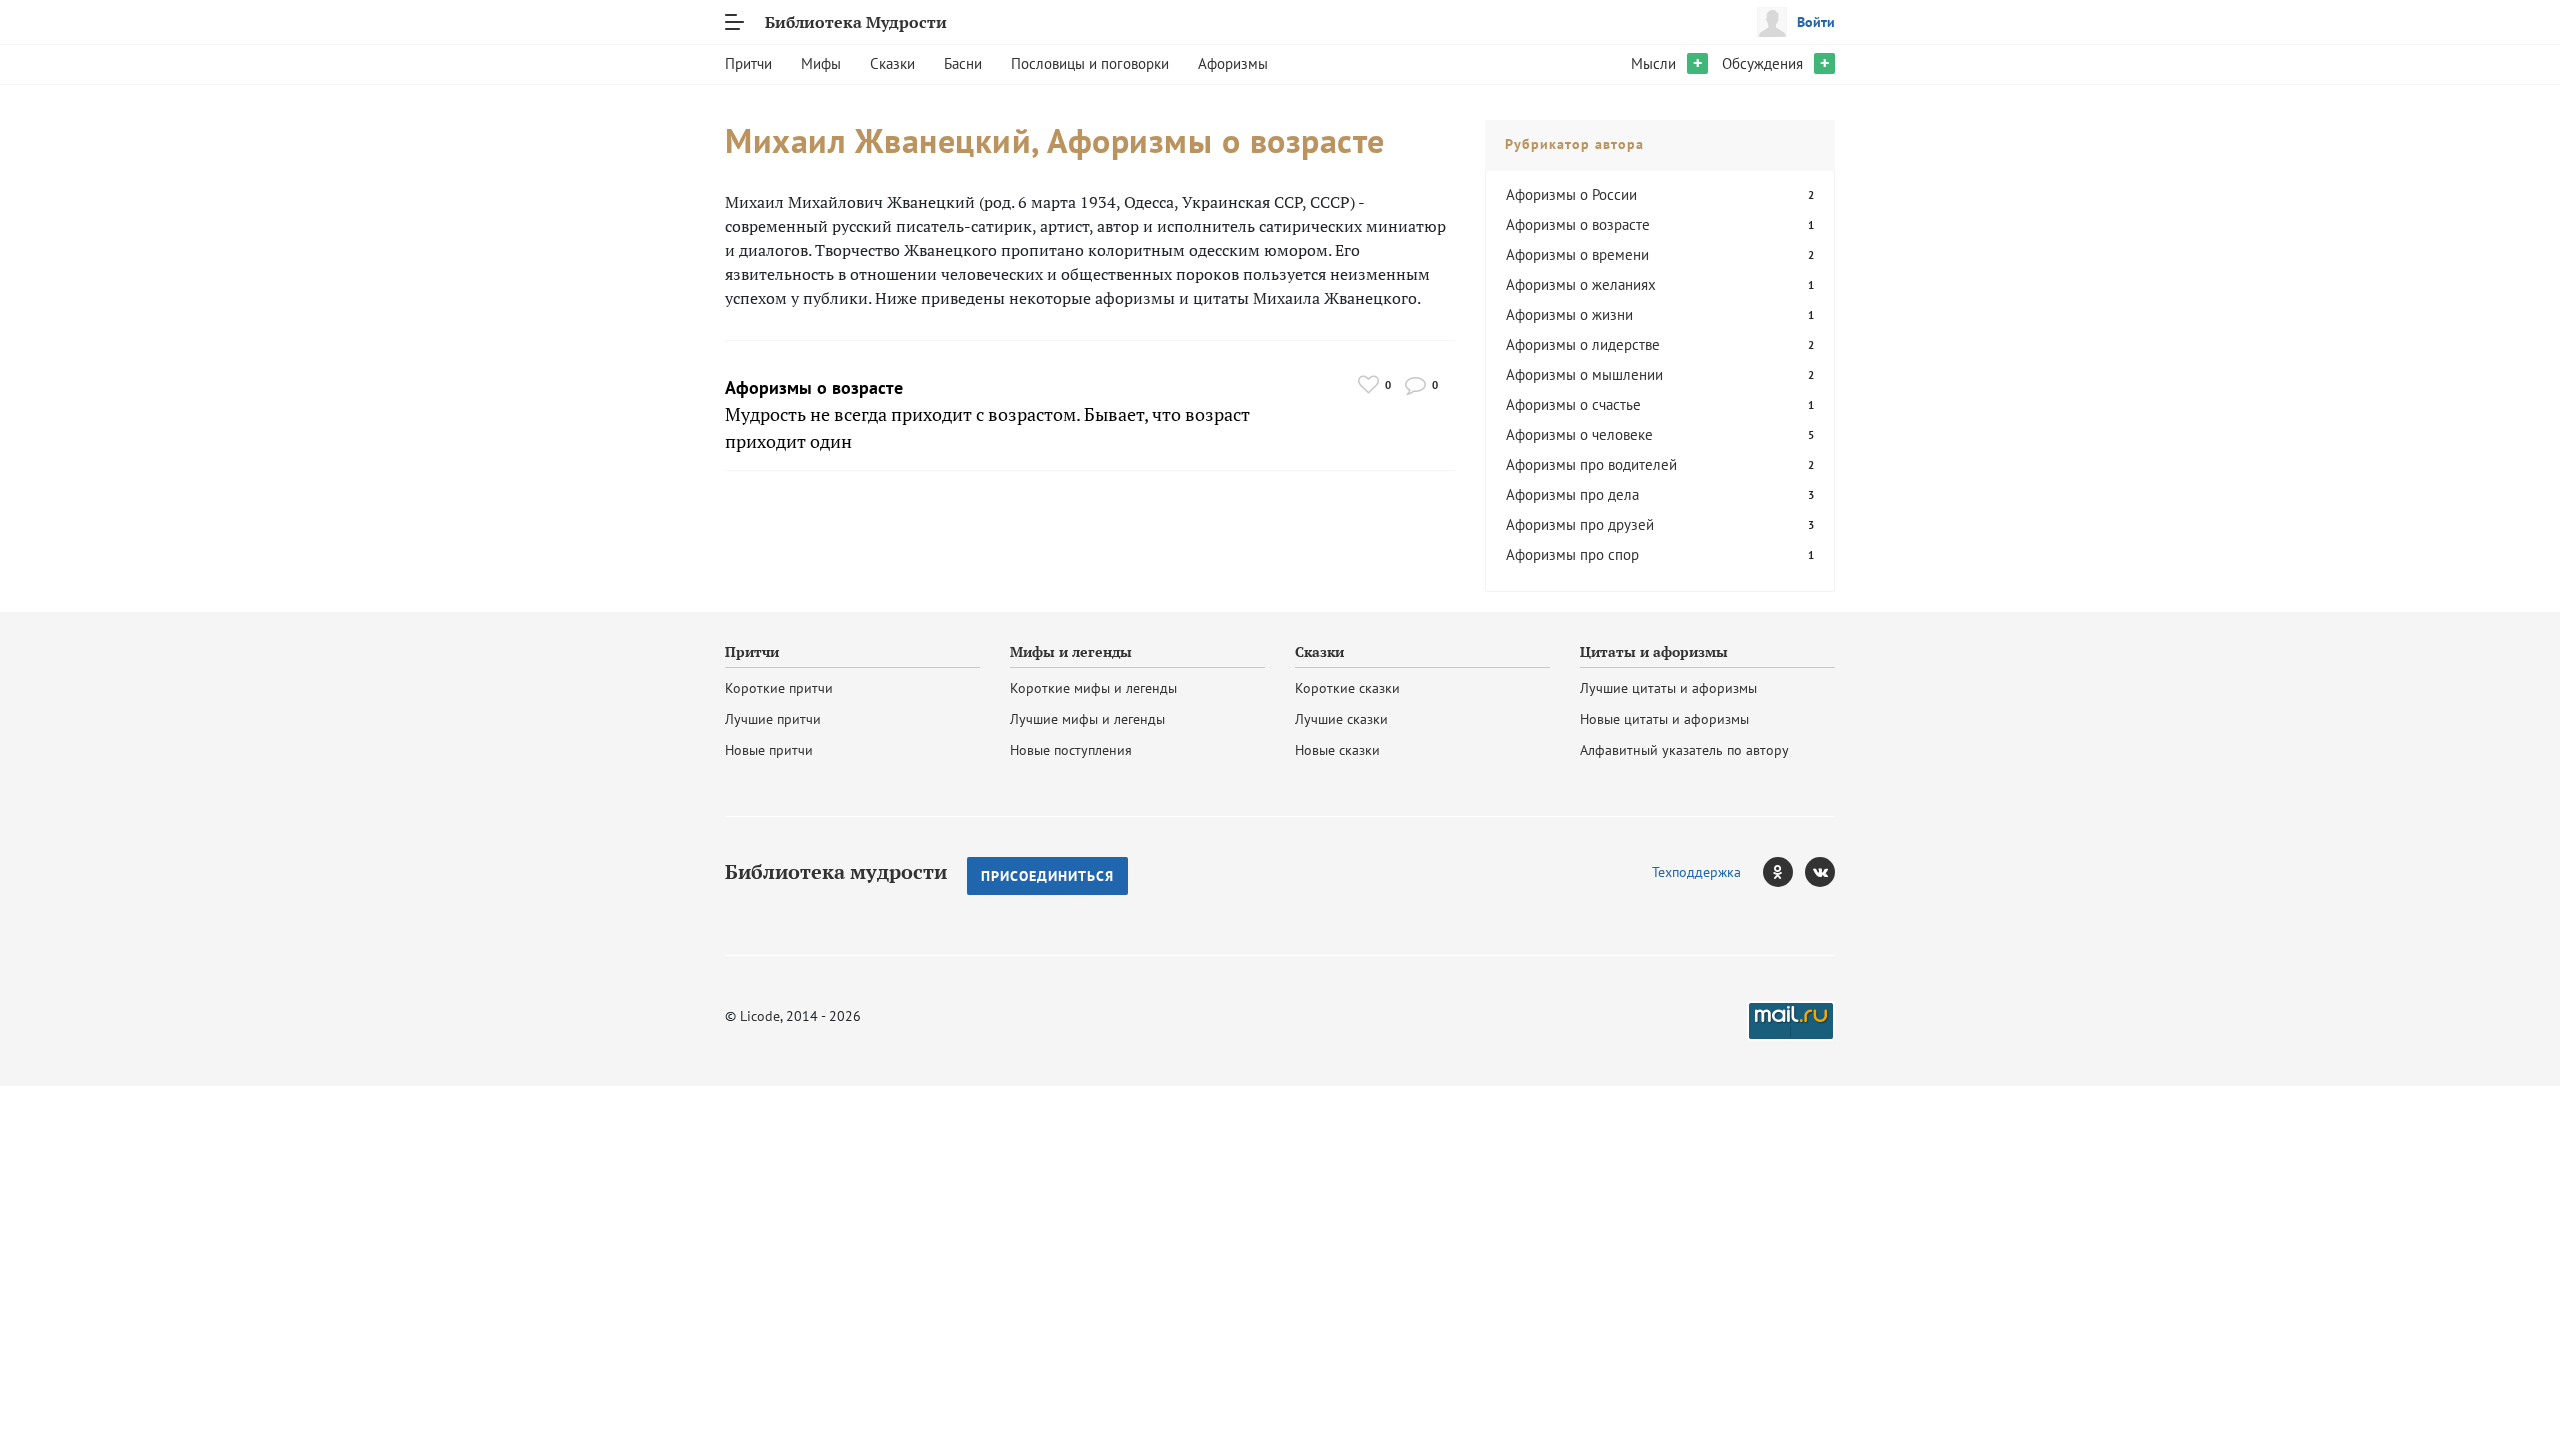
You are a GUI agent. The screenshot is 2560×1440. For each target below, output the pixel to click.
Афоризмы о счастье (1573, 404)
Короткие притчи (779, 688)
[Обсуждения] (1415, 384)
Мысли (1653, 63)
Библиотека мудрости (836, 872)
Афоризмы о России (1571, 194)
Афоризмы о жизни (1569, 314)
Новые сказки (1337, 750)
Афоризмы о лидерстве (1583, 344)
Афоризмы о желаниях (1581, 284)
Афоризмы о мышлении (1584, 374)
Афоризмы (1233, 63)
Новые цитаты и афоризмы (1664, 719)
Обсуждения (1762, 63)
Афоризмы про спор (1572, 554)
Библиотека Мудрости (856, 22)
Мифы (821, 63)
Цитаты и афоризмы (1654, 652)
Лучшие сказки (1341, 719)
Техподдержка (1696, 872)
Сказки (892, 63)
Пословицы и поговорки (1090, 63)
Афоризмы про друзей (1580, 524)
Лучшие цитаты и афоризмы (1668, 688)
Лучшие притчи (773, 719)
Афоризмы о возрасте (814, 387)
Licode (760, 1016)
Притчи (748, 63)
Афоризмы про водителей (1591, 464)
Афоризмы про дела (1572, 494)
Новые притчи (769, 750)
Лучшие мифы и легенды (1087, 719)
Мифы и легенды (1071, 652)
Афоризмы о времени (1577, 254)
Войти (1816, 22)
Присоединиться (1047, 876)
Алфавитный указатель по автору (1684, 750)
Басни (963, 63)
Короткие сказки (1347, 688)
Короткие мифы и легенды (1093, 688)
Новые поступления (1071, 750)
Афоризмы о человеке (1579, 434)
